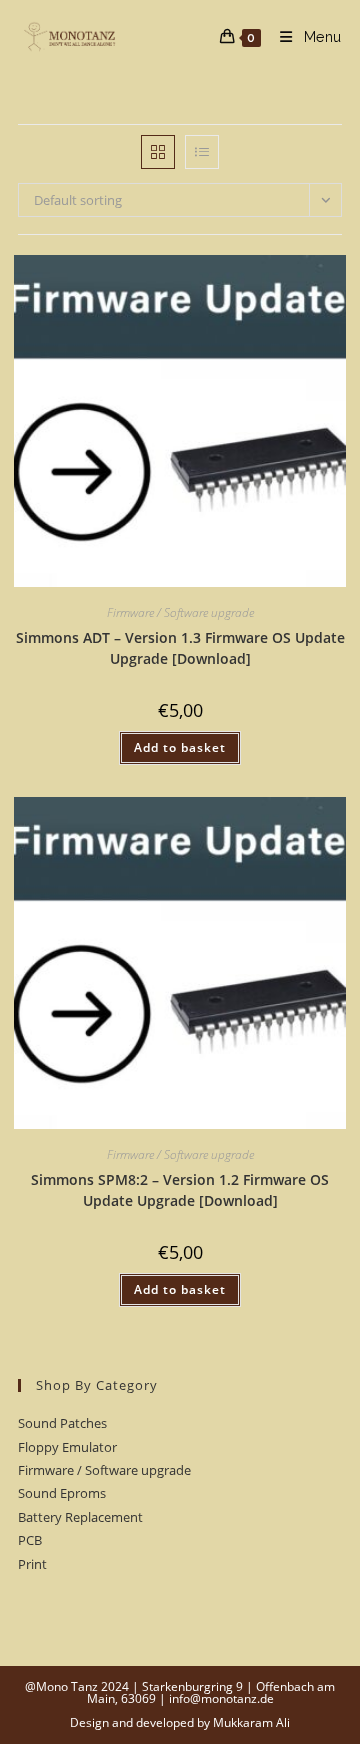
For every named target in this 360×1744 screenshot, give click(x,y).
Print (32, 1564)
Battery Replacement (80, 1517)
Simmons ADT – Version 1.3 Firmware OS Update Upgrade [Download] (180, 648)
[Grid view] (158, 152)
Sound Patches (62, 1423)
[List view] (202, 152)
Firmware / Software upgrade (180, 612)
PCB (30, 1540)
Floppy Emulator (67, 1447)
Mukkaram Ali (251, 1722)
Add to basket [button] (180, 747)
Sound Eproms (62, 1493)
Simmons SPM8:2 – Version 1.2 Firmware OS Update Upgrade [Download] (180, 1190)
